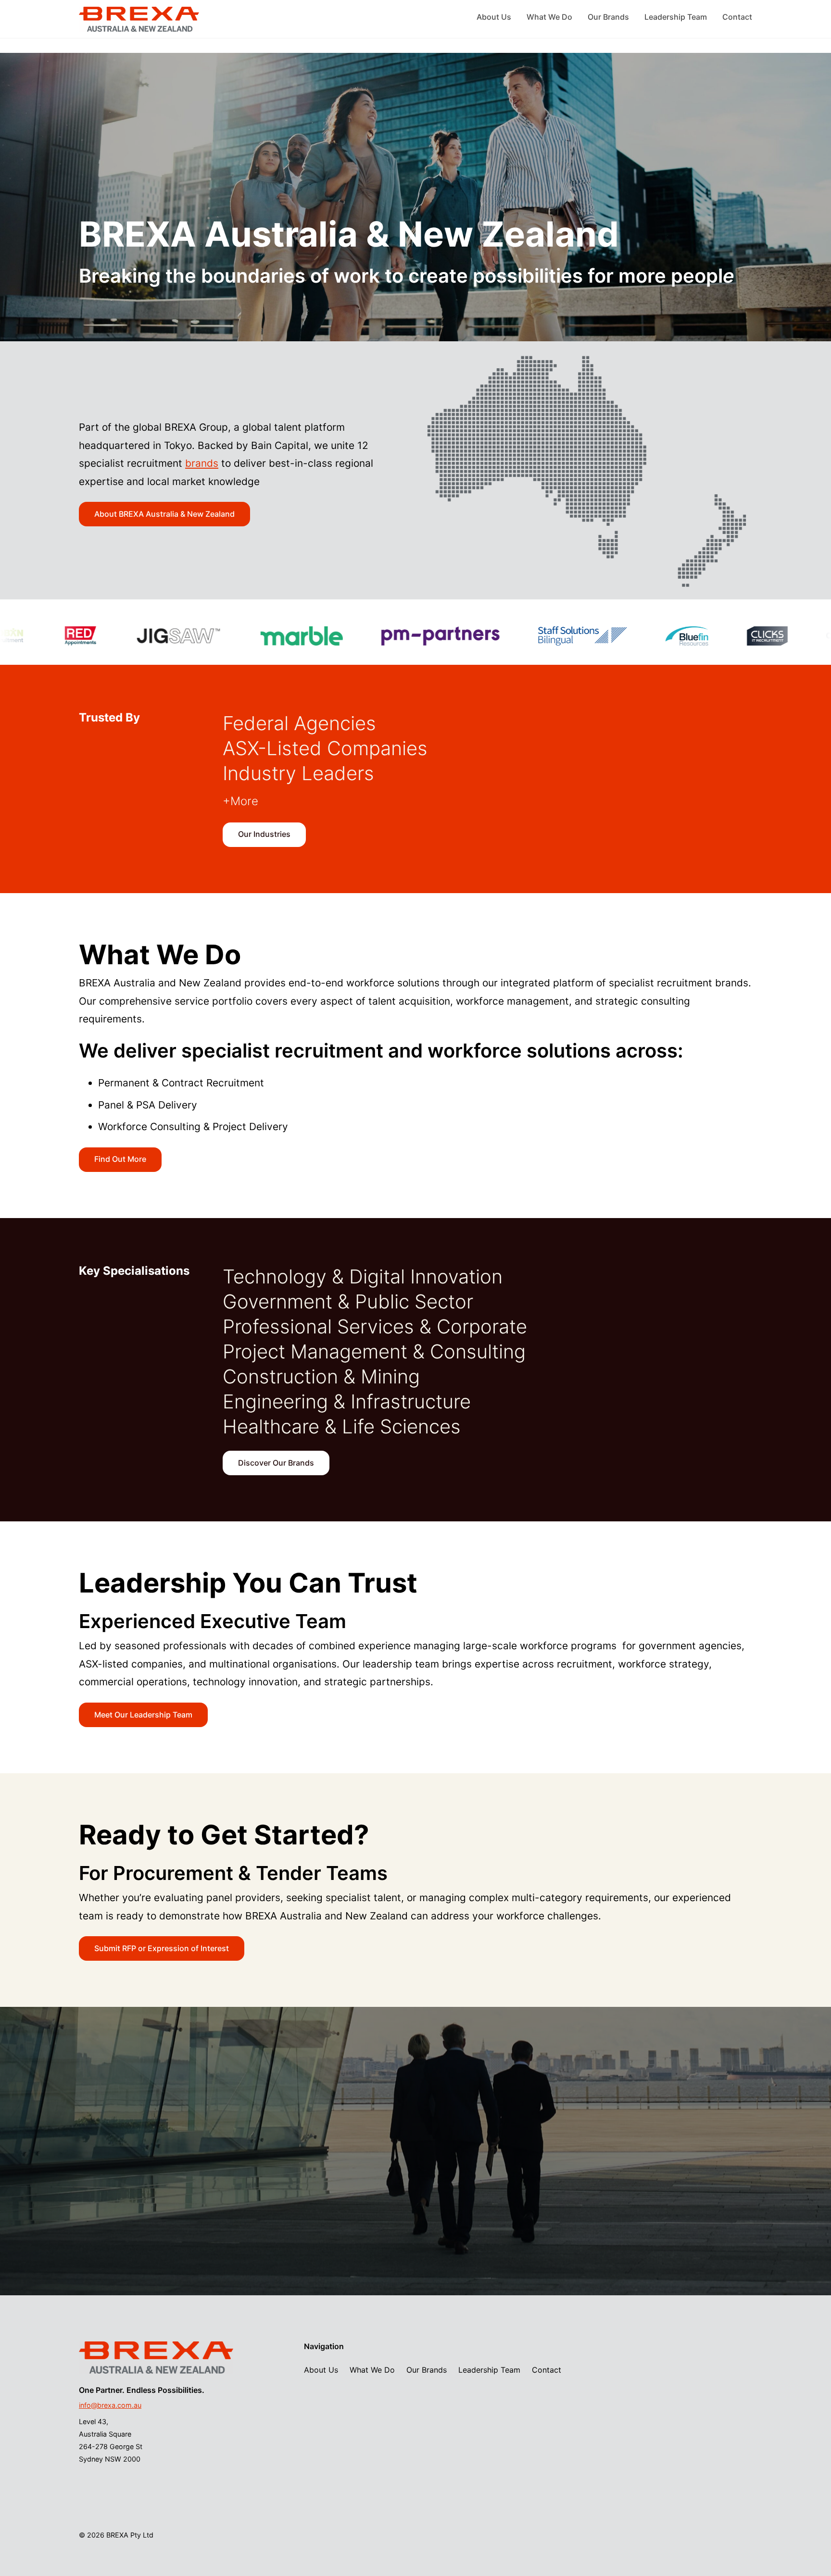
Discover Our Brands (276, 1463)
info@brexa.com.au (110, 2405)
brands (202, 463)
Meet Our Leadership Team (143, 1715)
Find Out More (120, 1159)
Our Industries (264, 834)
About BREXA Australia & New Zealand (164, 514)
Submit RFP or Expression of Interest (162, 1948)
